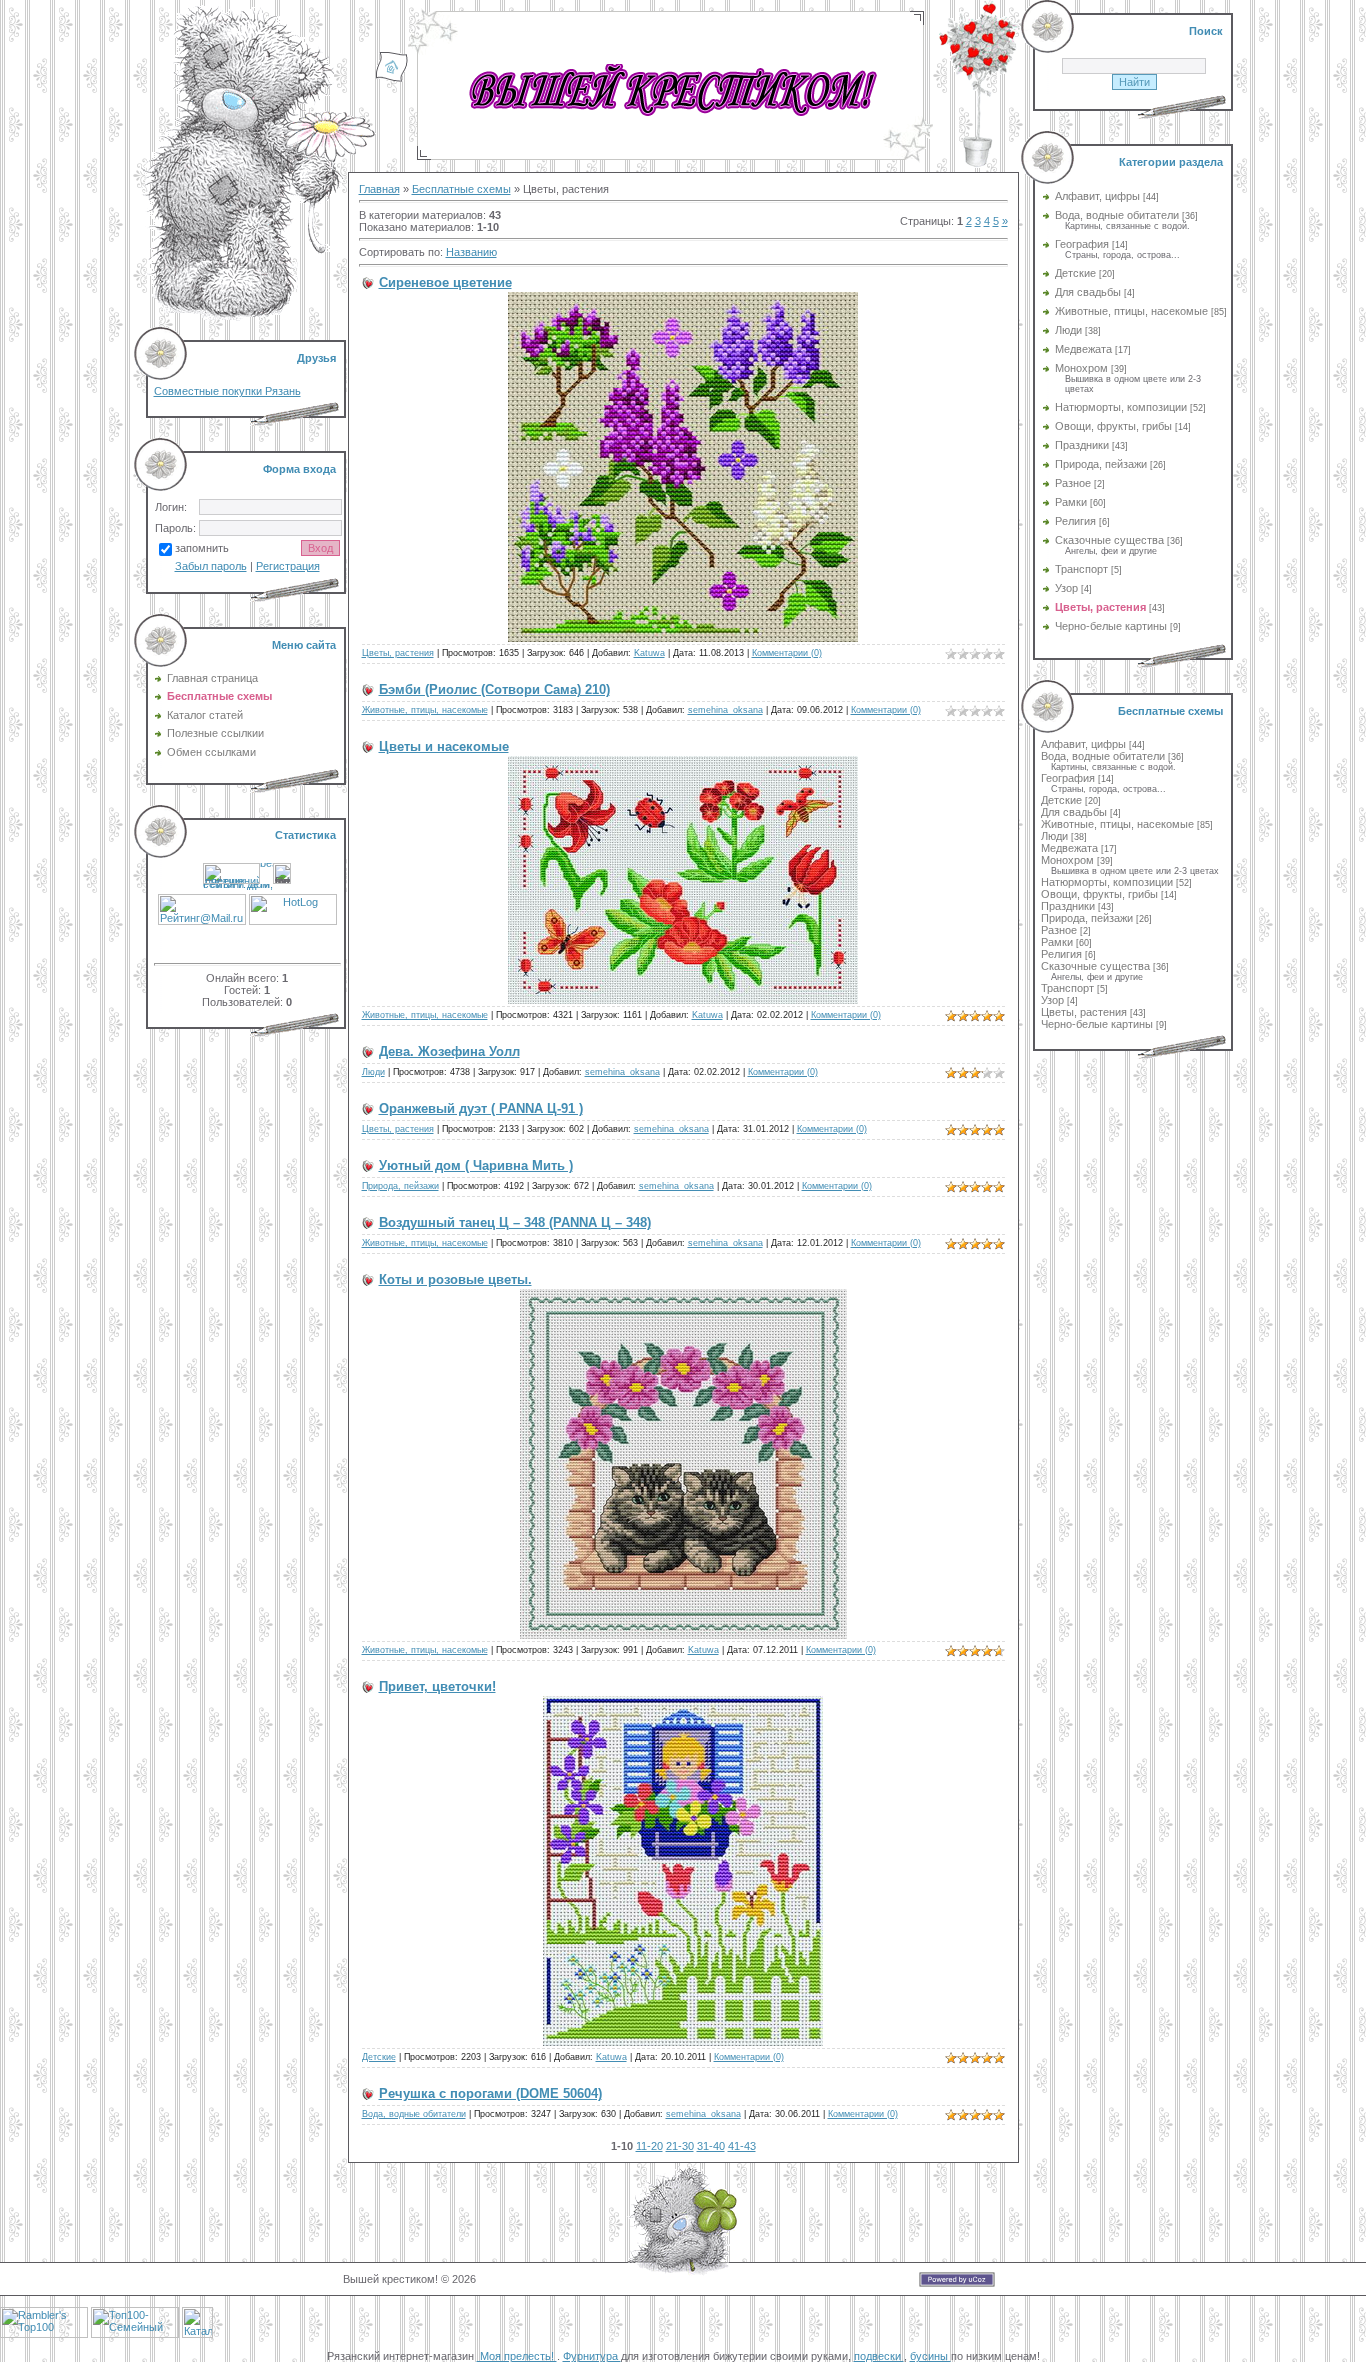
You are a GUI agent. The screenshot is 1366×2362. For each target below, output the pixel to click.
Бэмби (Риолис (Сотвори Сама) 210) (494, 689)
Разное (1073, 483)
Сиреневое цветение (445, 282)
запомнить (202, 548)
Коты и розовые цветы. (455, 1279)
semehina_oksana (725, 710)
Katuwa (649, 653)
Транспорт (1081, 569)
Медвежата (1083, 349)
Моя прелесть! (517, 2356)
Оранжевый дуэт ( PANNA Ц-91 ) (481, 1108)
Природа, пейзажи (400, 1186)
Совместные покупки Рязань (227, 391)
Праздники (1082, 445)
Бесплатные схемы (461, 189)
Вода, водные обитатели (414, 2114)
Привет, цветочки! (437, 1686)
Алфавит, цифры (1097, 196)
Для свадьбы (1088, 292)
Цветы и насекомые (444, 746)
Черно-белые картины (1111, 626)
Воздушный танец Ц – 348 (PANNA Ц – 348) (515, 1222)
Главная (379, 189)
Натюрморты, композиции (1121, 407)
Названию (471, 252)
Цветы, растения (398, 653)
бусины (930, 2356)
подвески (879, 2356)
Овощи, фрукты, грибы (1113, 426)
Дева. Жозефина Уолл (449, 1051)
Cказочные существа (1109, 540)
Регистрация (288, 566)
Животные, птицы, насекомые (425, 710)
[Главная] (392, 79)
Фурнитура (592, 2356)
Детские (379, 2057)
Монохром (1081, 368)
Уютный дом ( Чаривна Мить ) (476, 1165)
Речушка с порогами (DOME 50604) (490, 2093)
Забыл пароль (211, 566)
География (1082, 244)
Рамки (1071, 502)
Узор (1066, 588)
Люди (373, 1072)
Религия (1075, 521)
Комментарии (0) (787, 653)
